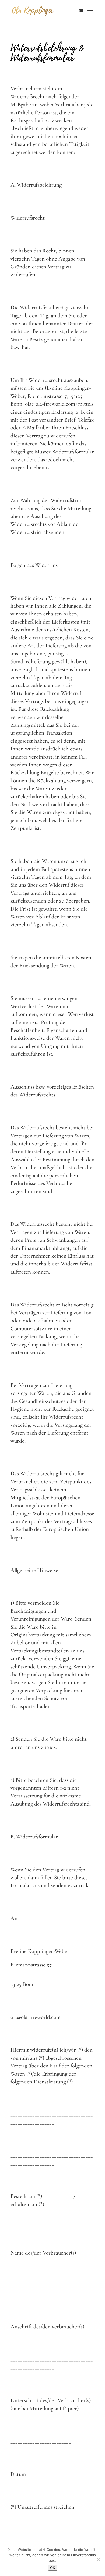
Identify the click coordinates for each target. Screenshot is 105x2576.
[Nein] (98, 2560)
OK (53, 2568)
